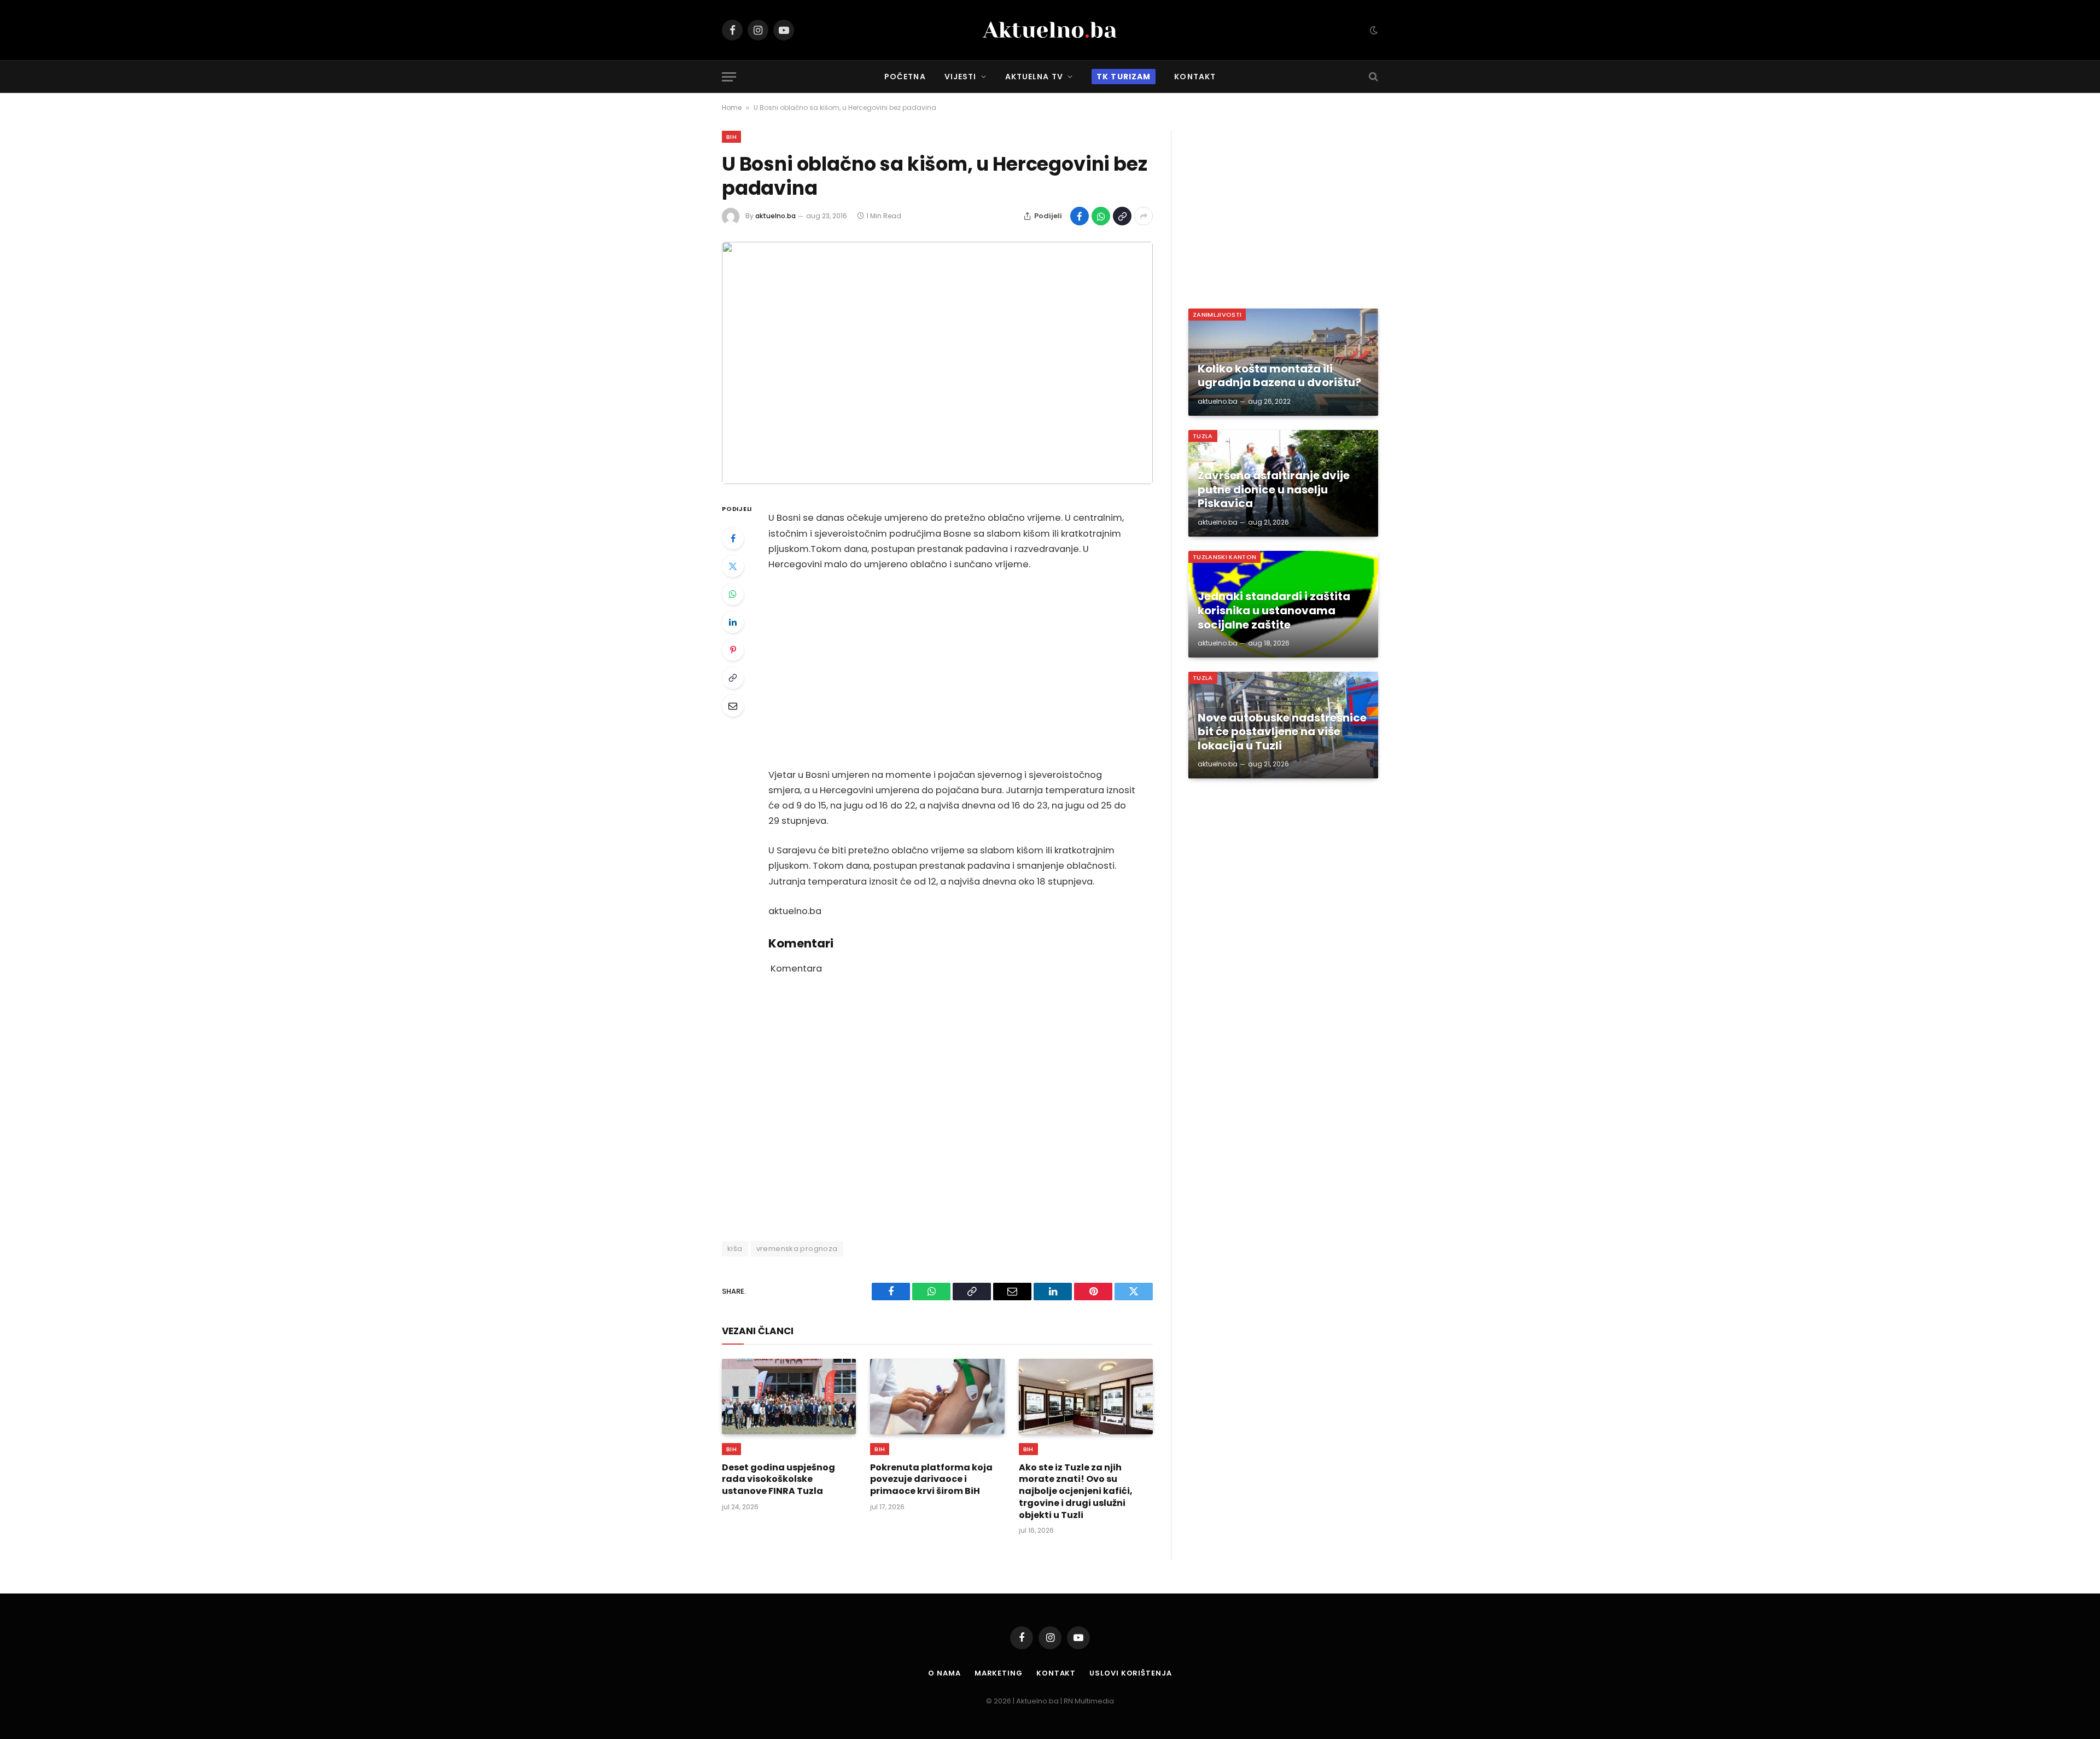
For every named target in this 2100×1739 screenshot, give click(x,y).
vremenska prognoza (797, 1249)
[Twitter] (733, 566)
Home (732, 107)
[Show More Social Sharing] (1144, 216)
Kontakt (1195, 77)
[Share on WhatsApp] (1101, 216)
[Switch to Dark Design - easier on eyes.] (1373, 30)
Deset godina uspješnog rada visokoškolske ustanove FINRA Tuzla (778, 1479)
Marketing (999, 1673)
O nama (944, 1673)
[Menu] (729, 77)
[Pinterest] (733, 650)
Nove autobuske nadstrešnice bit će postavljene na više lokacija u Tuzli (1282, 732)
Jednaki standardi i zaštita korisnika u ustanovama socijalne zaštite (1274, 611)
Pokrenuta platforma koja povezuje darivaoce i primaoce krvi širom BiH (931, 1479)
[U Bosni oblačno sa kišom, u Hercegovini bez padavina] (937, 363)
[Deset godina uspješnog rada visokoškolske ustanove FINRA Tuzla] (789, 1397)
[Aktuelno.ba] (1050, 30)
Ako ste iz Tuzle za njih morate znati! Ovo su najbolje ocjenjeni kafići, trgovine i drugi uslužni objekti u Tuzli (1076, 1491)
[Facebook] (733, 538)
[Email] (733, 706)
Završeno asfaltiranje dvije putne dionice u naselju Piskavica (1274, 490)
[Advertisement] (952, 670)
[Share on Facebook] (1080, 216)
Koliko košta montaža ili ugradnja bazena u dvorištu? (1279, 376)
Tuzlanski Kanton (1224, 557)
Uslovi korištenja (1130, 1673)
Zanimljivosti (1217, 315)
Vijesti (961, 77)
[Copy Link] (1122, 216)
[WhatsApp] (733, 594)
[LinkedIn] (733, 622)
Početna (905, 77)
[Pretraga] (1372, 77)
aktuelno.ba (775, 216)
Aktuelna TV (1034, 77)
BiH (731, 137)
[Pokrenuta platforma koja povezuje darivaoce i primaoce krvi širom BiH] (937, 1397)
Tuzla (1203, 436)
